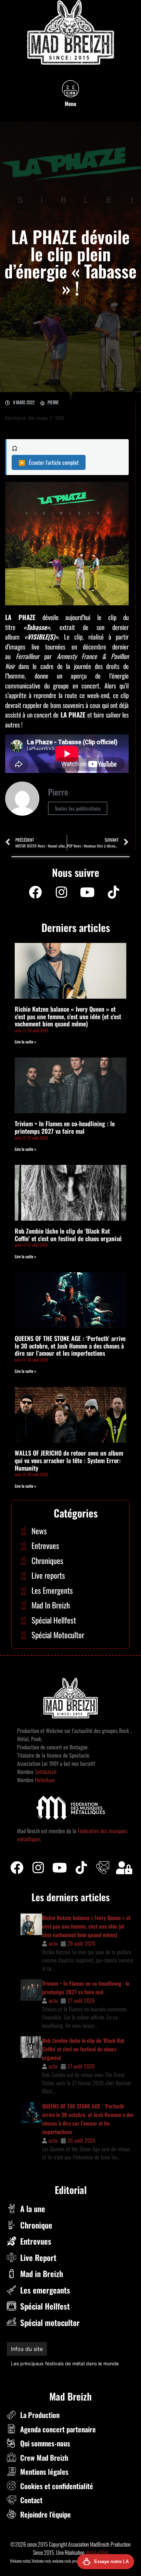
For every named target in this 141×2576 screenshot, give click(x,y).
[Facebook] (35, 892)
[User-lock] (124, 1868)
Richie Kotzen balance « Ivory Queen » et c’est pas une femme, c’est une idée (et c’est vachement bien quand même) (68, 1016)
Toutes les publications (78, 808)
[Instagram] (61, 892)
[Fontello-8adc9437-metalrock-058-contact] (103, 1868)
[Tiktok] (81, 1868)
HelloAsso (44, 1780)
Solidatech (46, 1772)
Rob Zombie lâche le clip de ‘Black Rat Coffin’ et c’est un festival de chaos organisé (68, 1235)
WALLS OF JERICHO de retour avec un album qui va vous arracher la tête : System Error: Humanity (69, 1460)
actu (53, 1943)
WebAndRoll (97, 2552)
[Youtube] (87, 892)
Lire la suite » (25, 1042)
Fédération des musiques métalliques (52, 2363)
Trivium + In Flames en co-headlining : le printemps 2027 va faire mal (65, 1127)
